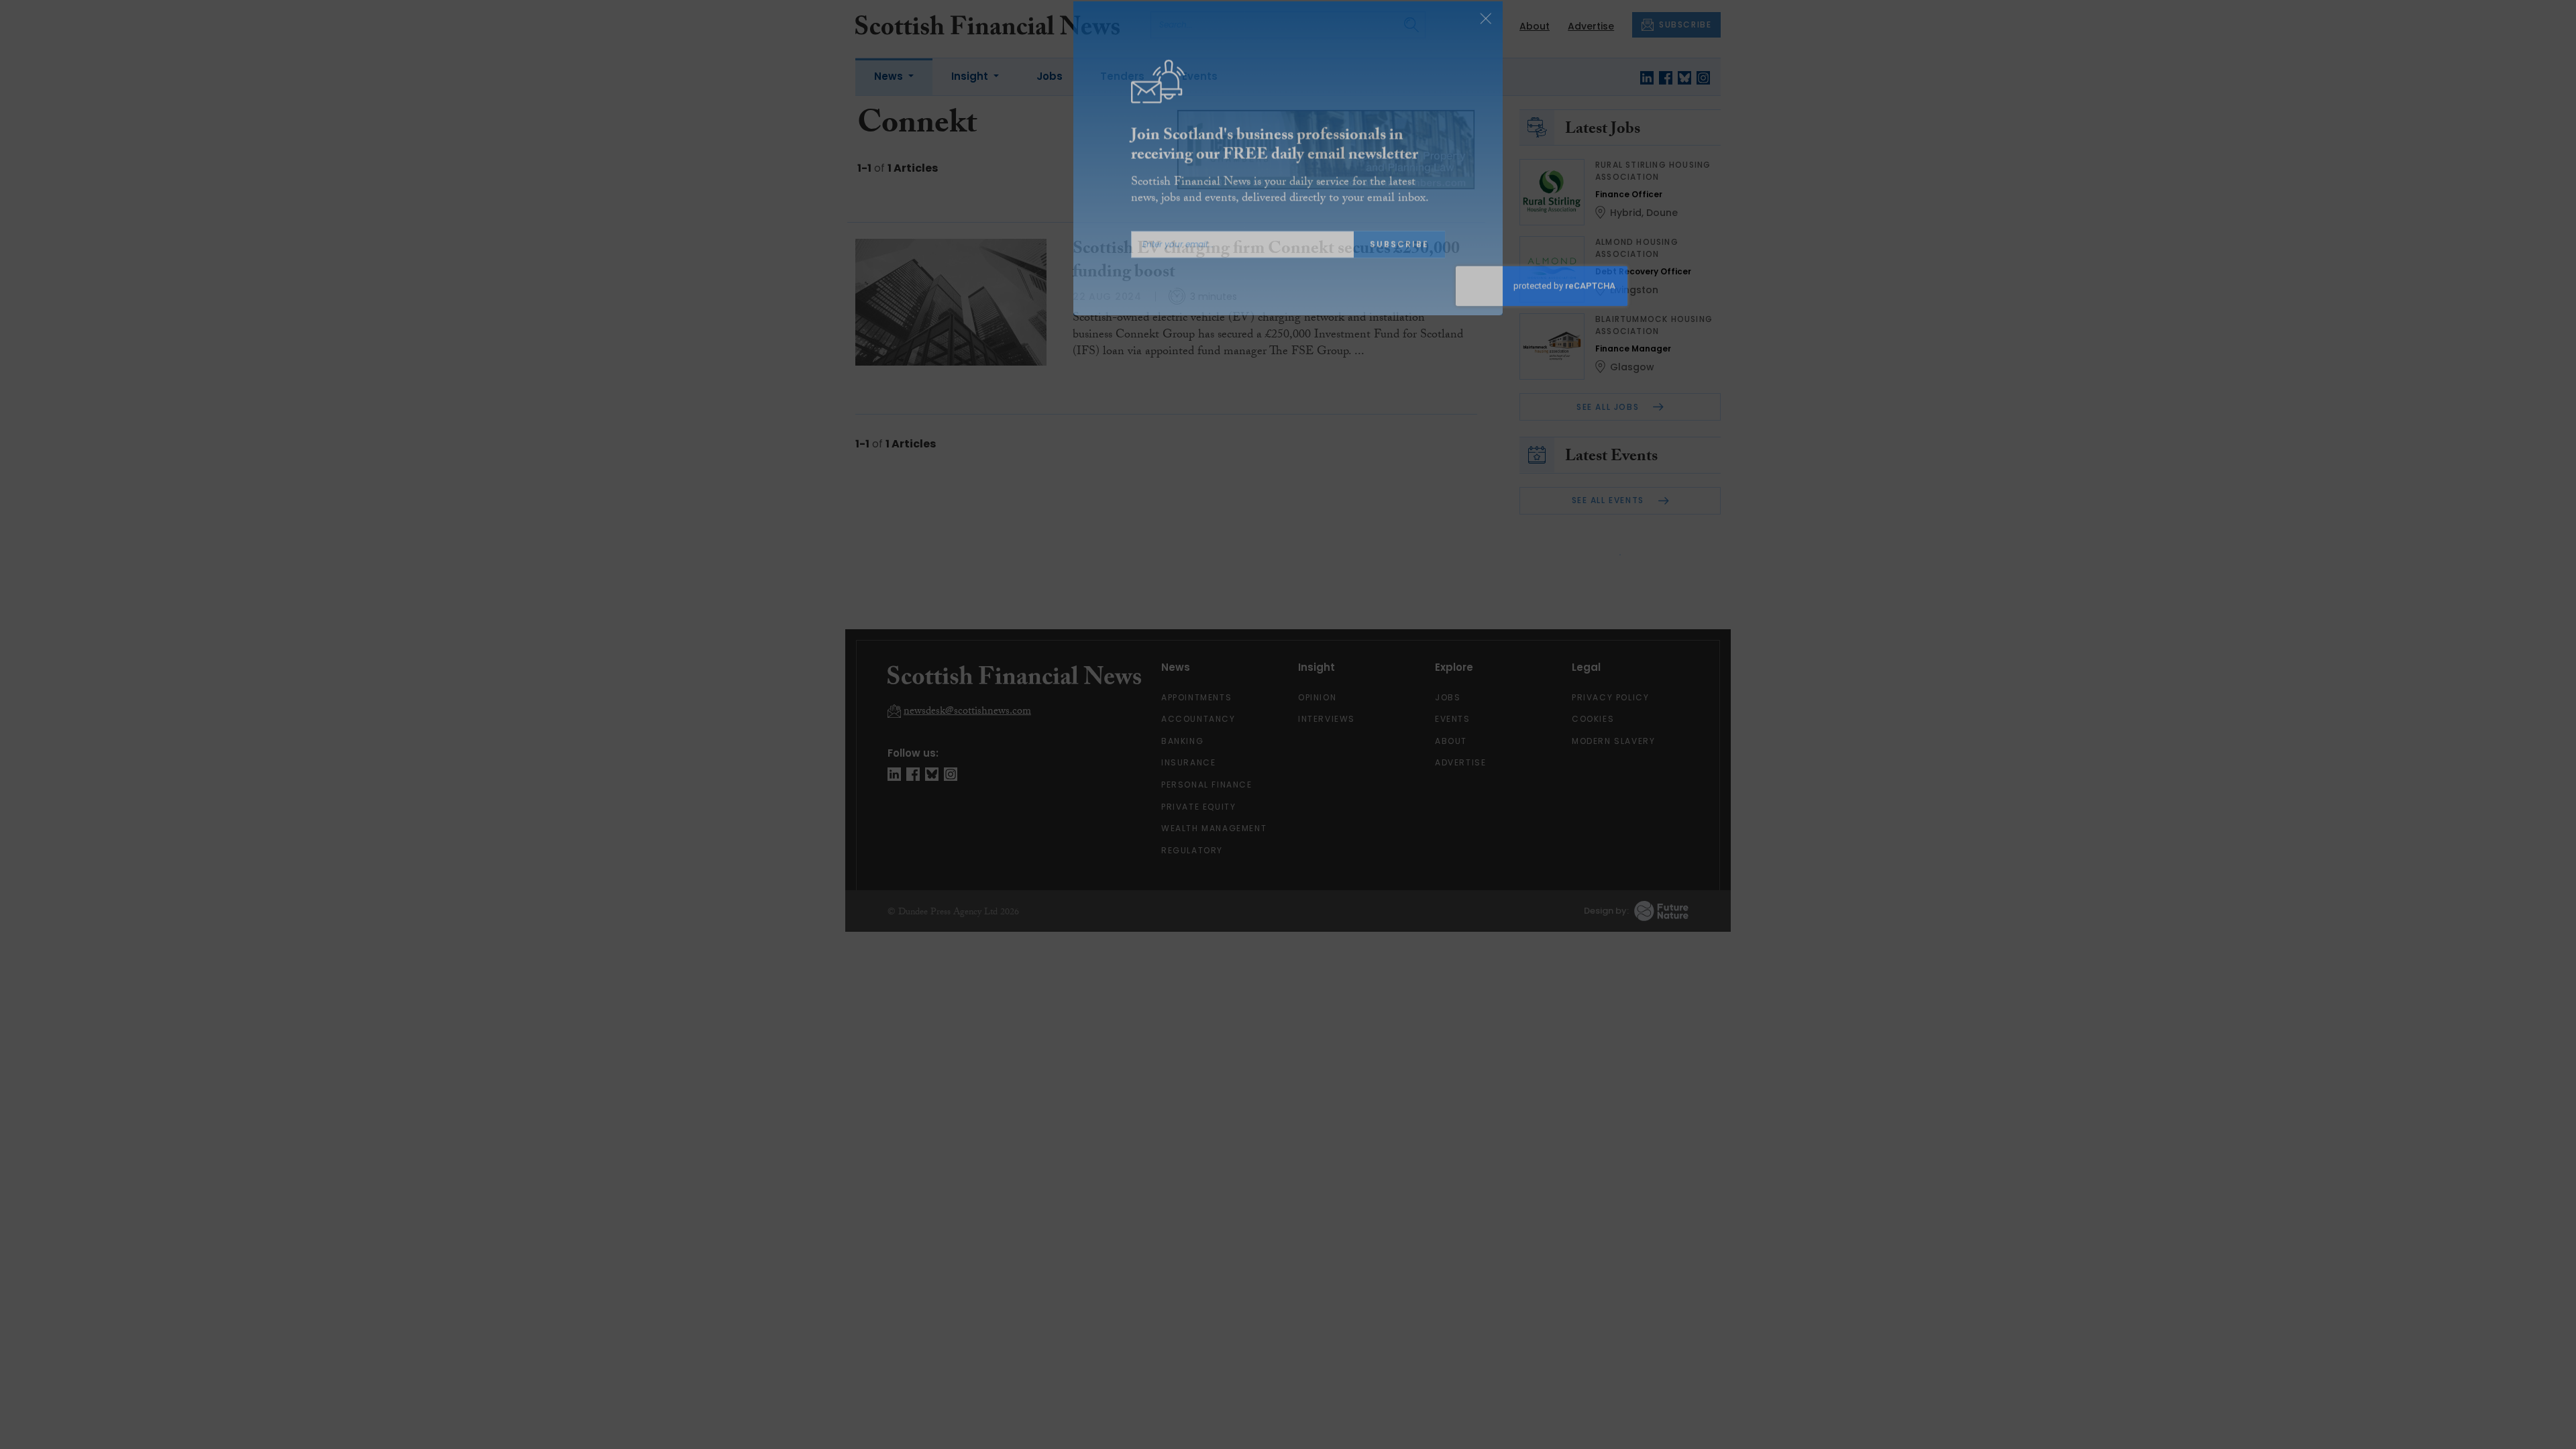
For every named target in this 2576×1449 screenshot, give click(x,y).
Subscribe (1399, 261)
